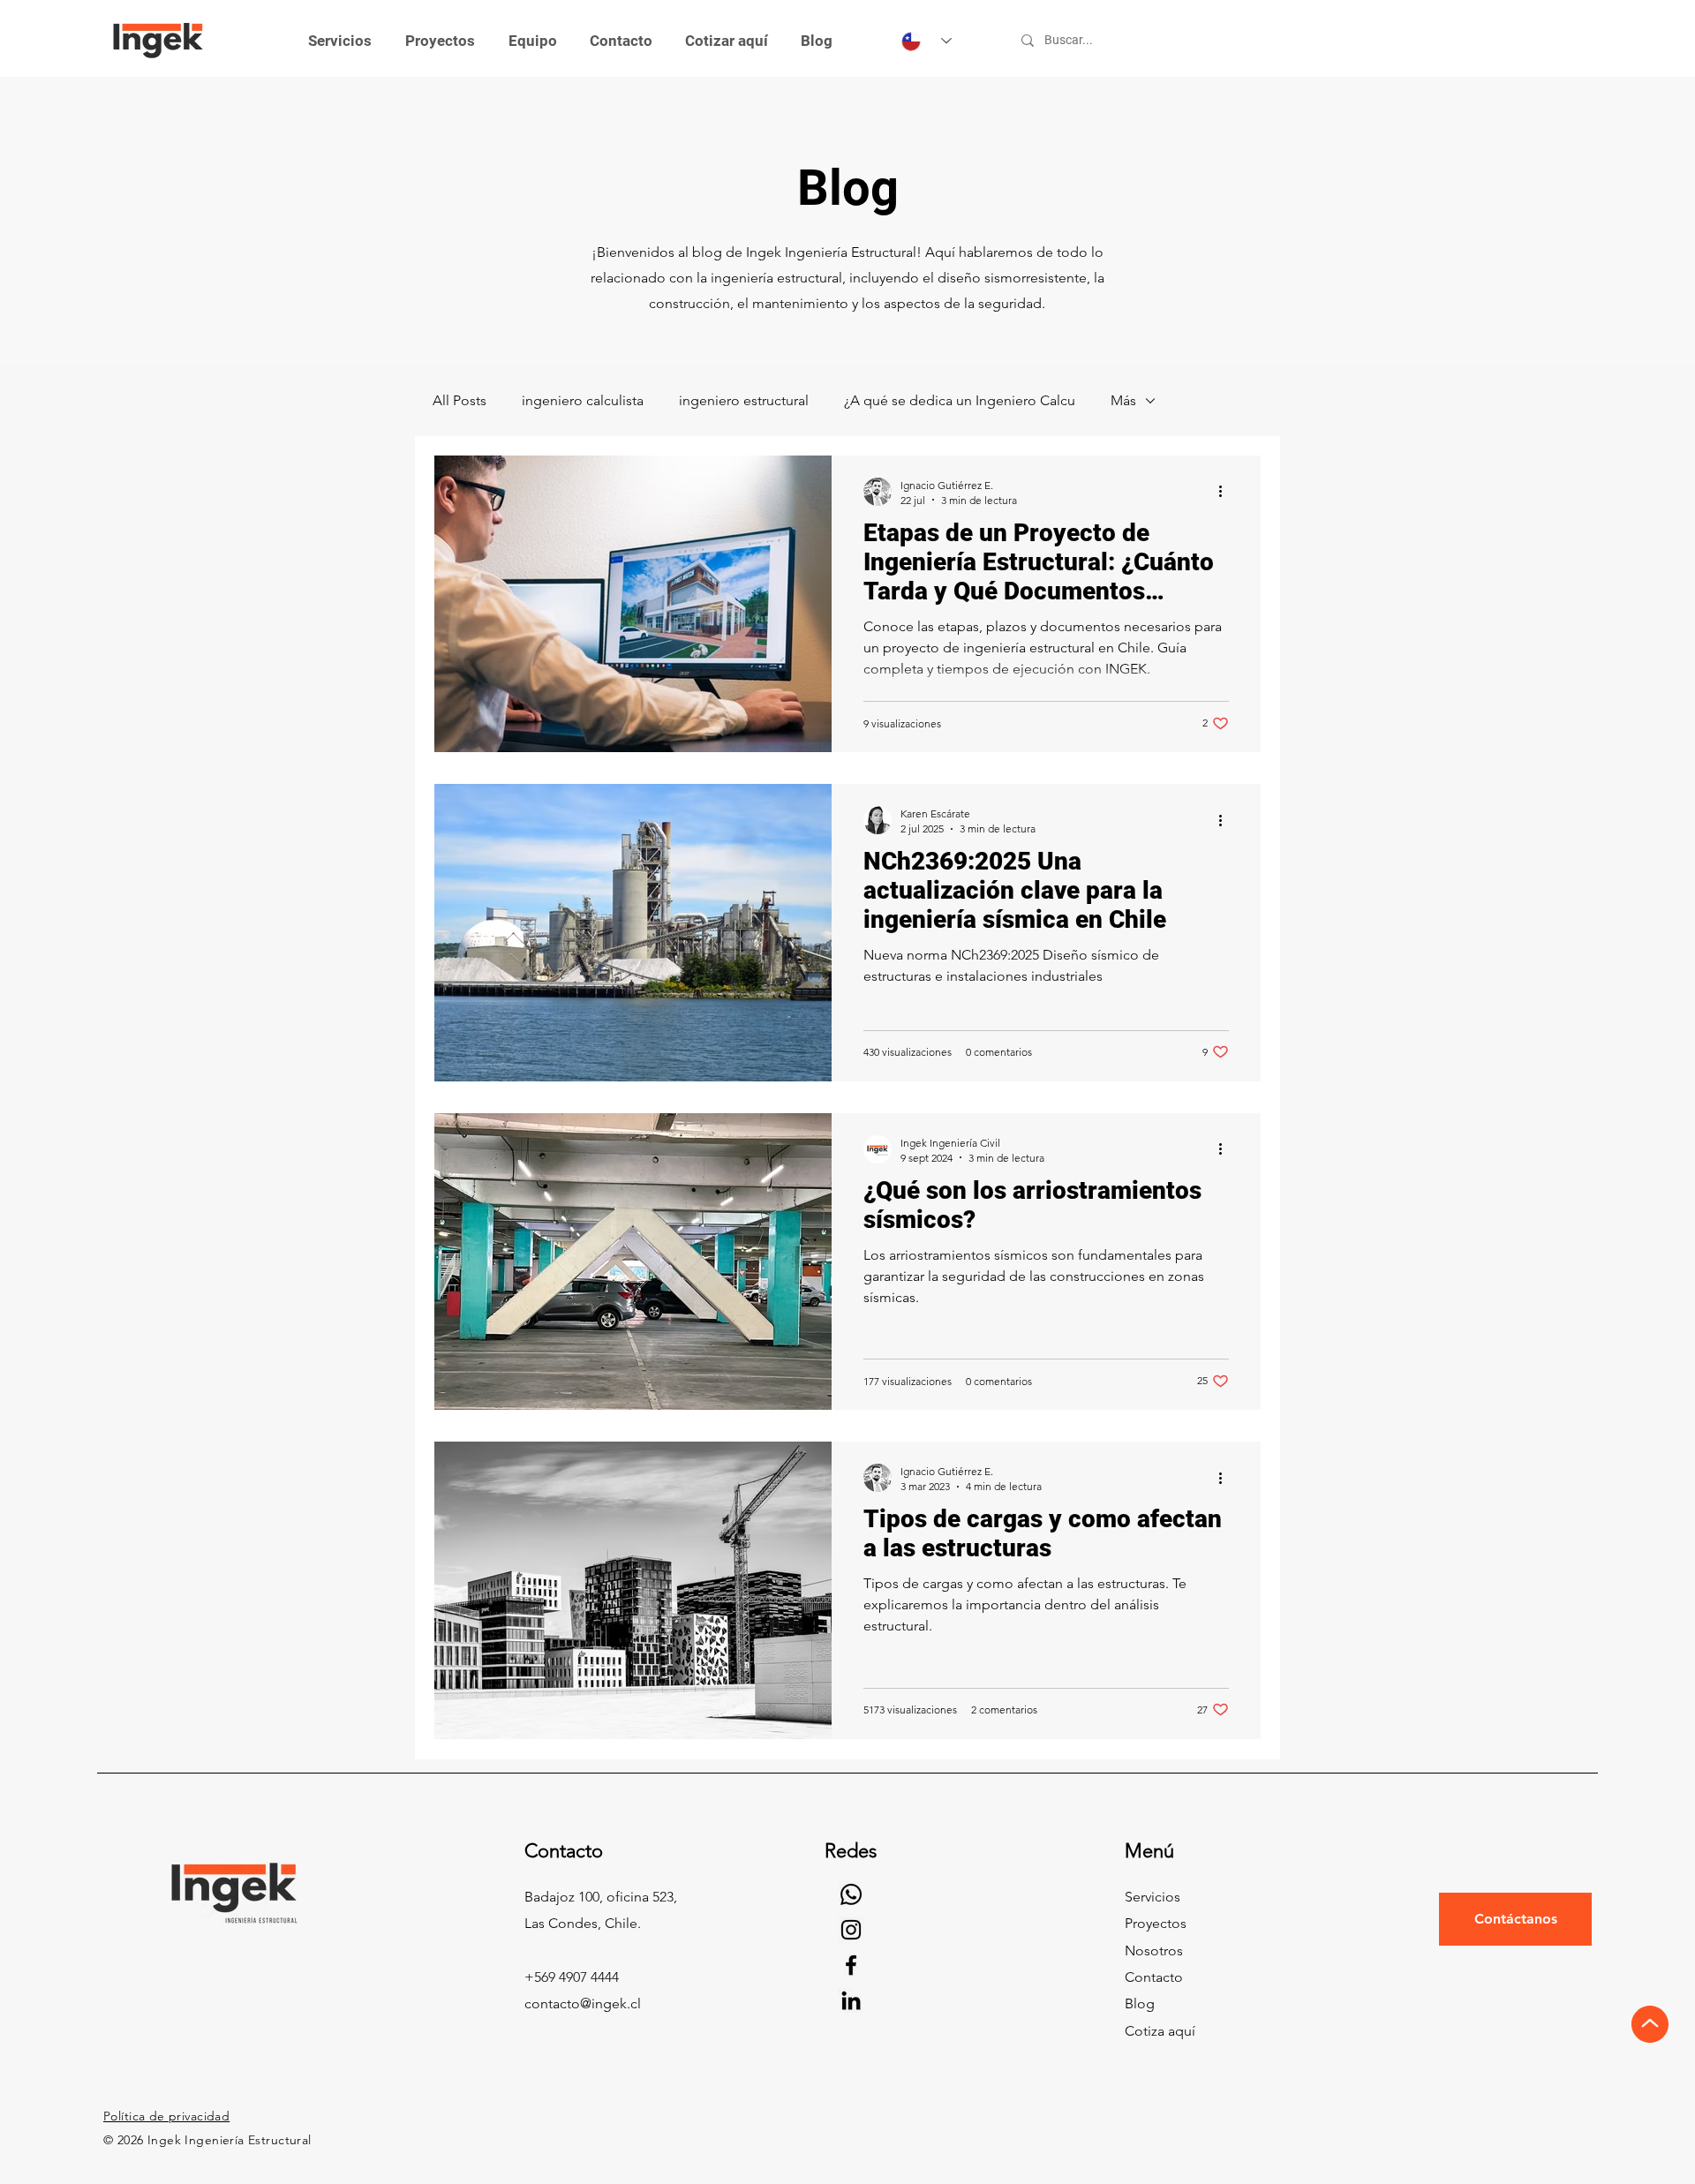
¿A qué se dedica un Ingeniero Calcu (960, 400)
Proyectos (1156, 1923)
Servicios (1153, 1897)
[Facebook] (851, 1965)
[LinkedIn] (851, 2000)
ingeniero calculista (583, 400)
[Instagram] (851, 1930)
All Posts (460, 400)
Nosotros (1154, 1951)
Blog (1140, 2003)
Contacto (1154, 1977)
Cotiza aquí (1160, 2031)
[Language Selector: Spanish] (927, 41)
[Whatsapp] (851, 1894)
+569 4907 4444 (572, 1977)
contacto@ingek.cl (583, 2003)
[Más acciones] (1226, 492)
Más (1123, 400)
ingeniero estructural (744, 400)
